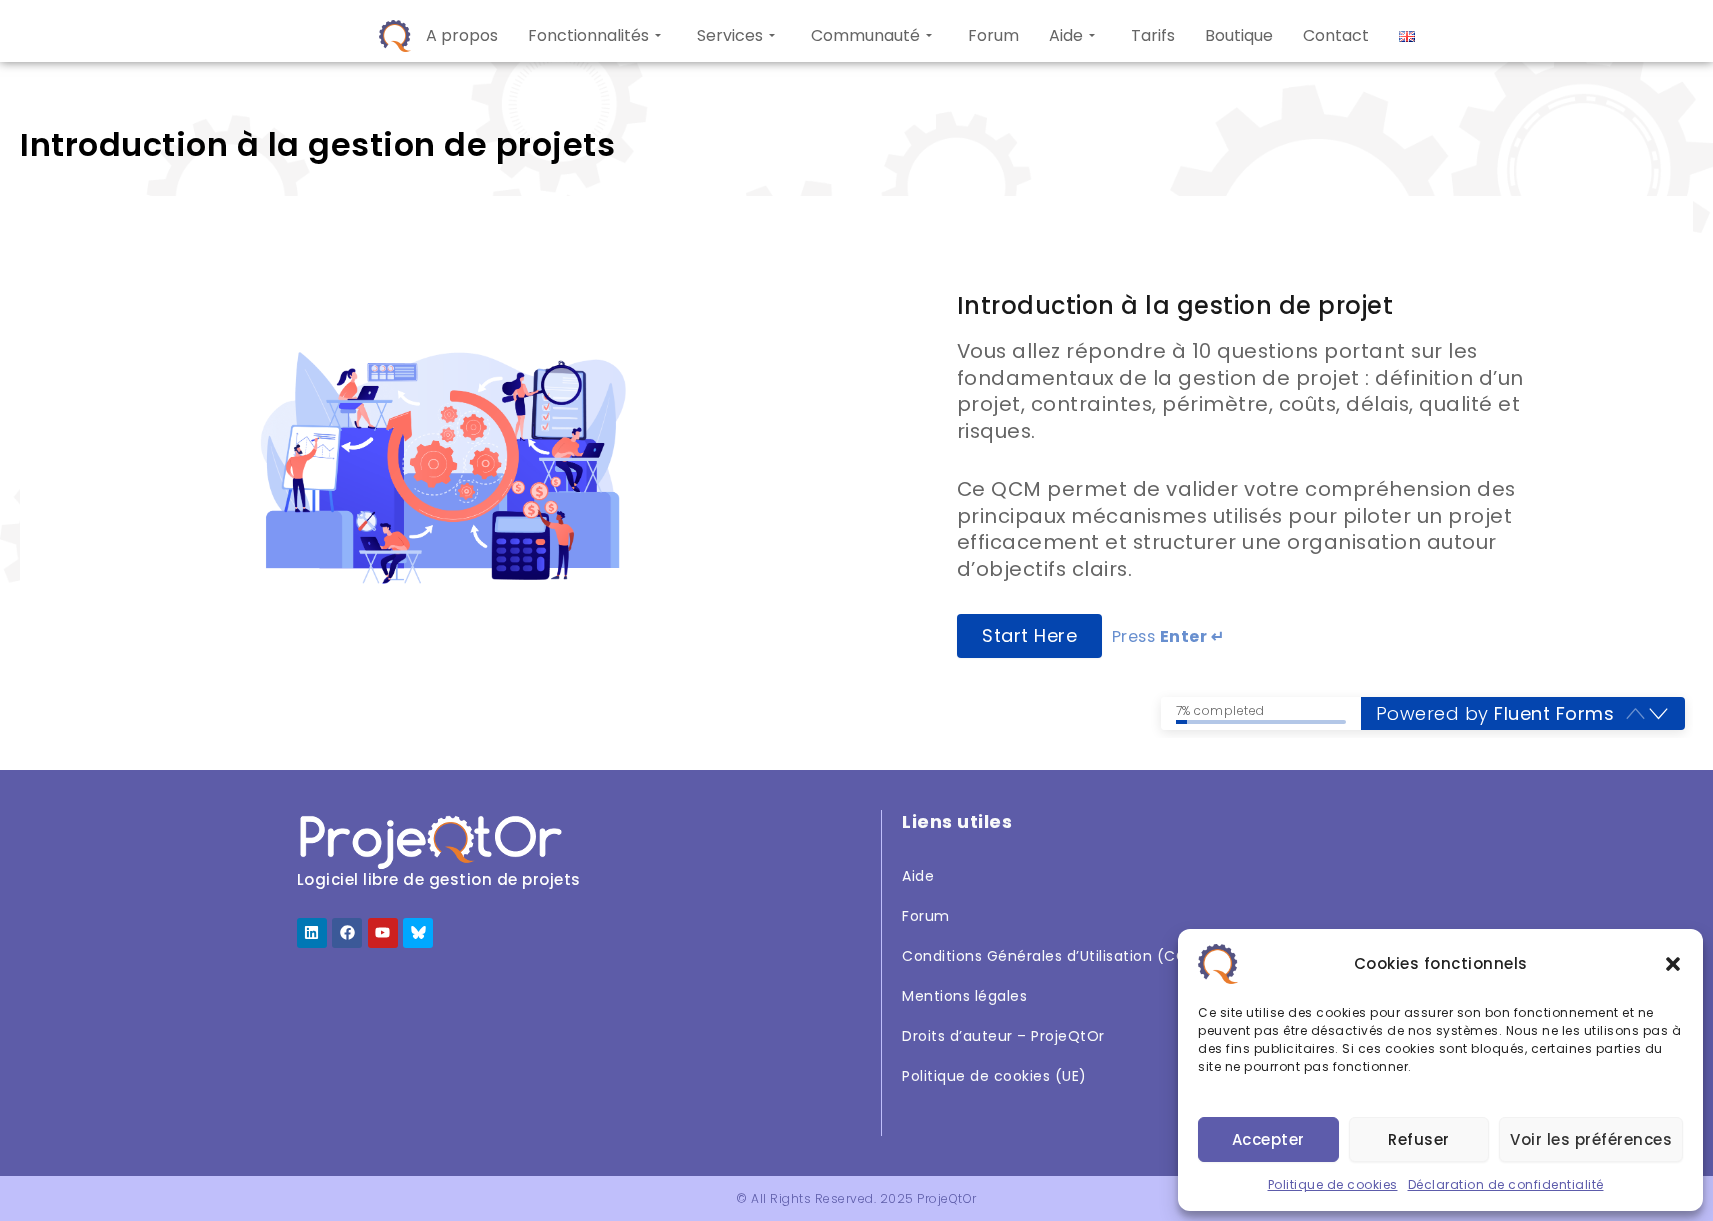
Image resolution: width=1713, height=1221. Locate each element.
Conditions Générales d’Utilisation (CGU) (1053, 956)
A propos (462, 35)
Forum (993, 35)
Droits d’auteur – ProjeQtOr (1003, 1036)
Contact (1336, 35)
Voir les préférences (1591, 1139)
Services (730, 35)
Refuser (1419, 1139)
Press (1168, 637)
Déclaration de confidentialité (1506, 1184)
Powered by (1495, 713)
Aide (1066, 35)
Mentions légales (964, 996)
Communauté (865, 35)
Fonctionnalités (588, 35)
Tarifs (1153, 35)
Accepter (1268, 1139)
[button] (1673, 964)
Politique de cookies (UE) (994, 1076)
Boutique (1239, 35)
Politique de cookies (1333, 1184)
